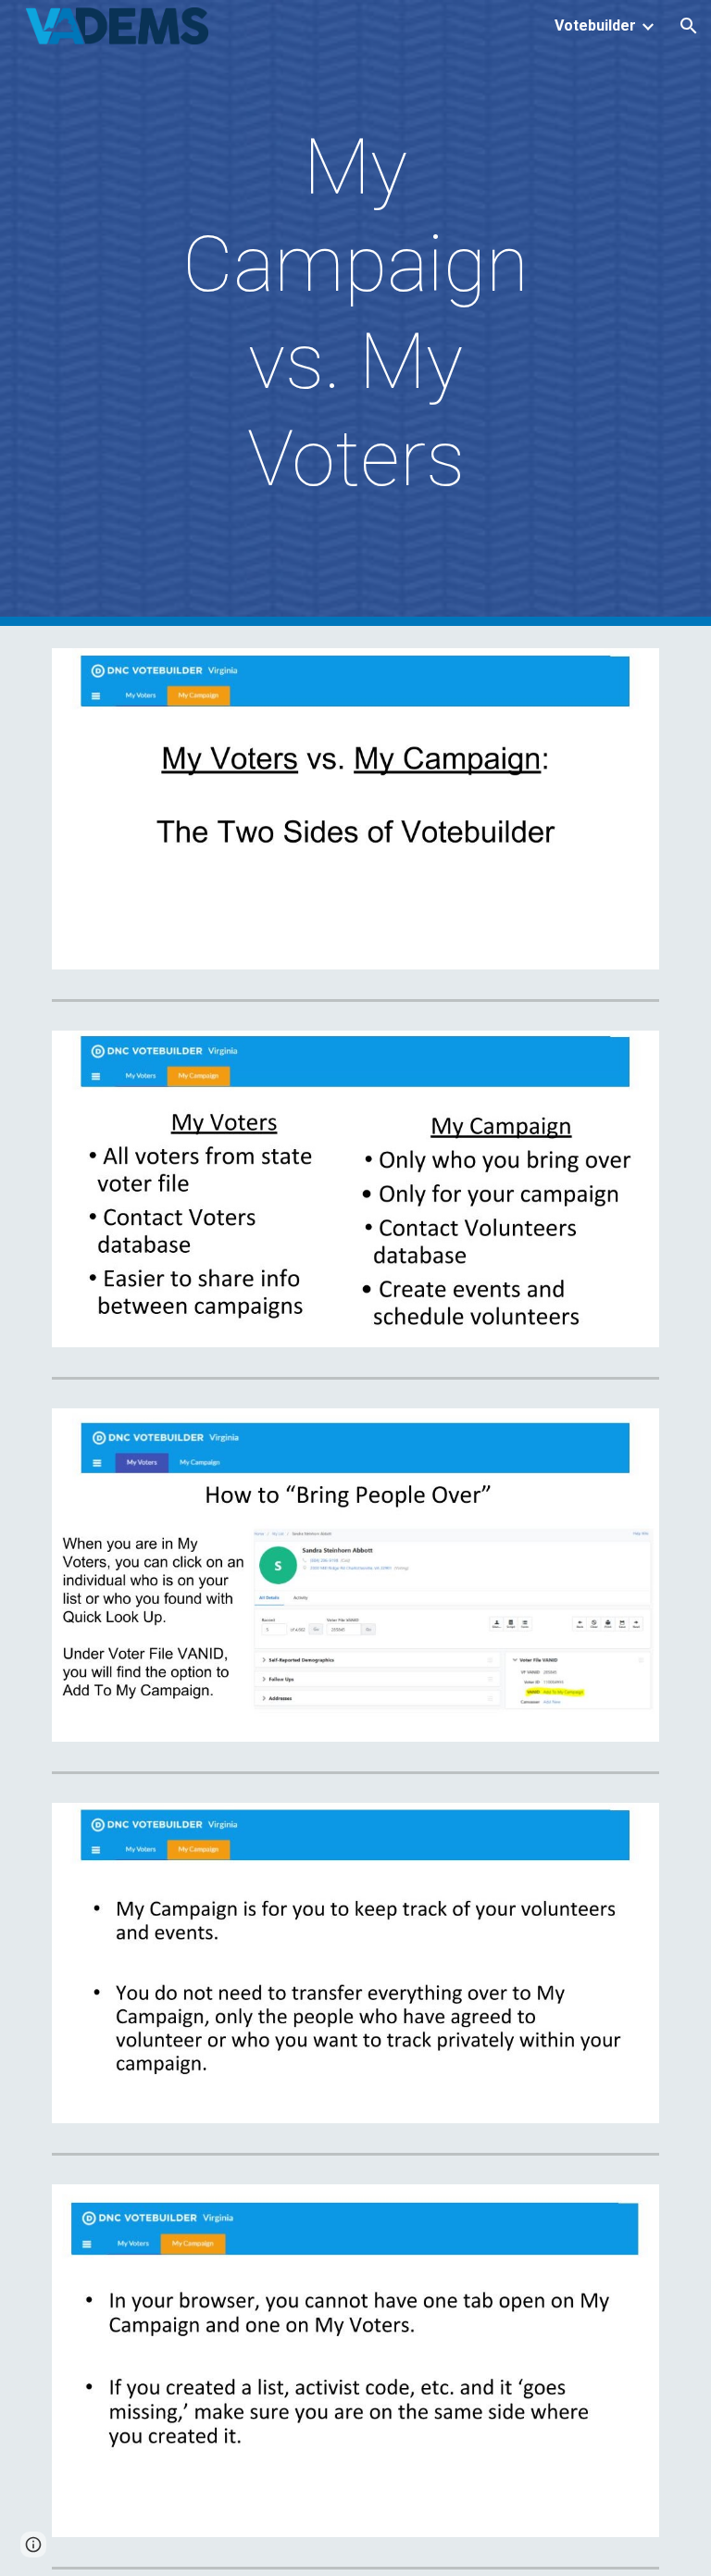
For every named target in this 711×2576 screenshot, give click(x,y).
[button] (689, 26)
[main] (355, 313)
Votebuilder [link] (595, 25)
